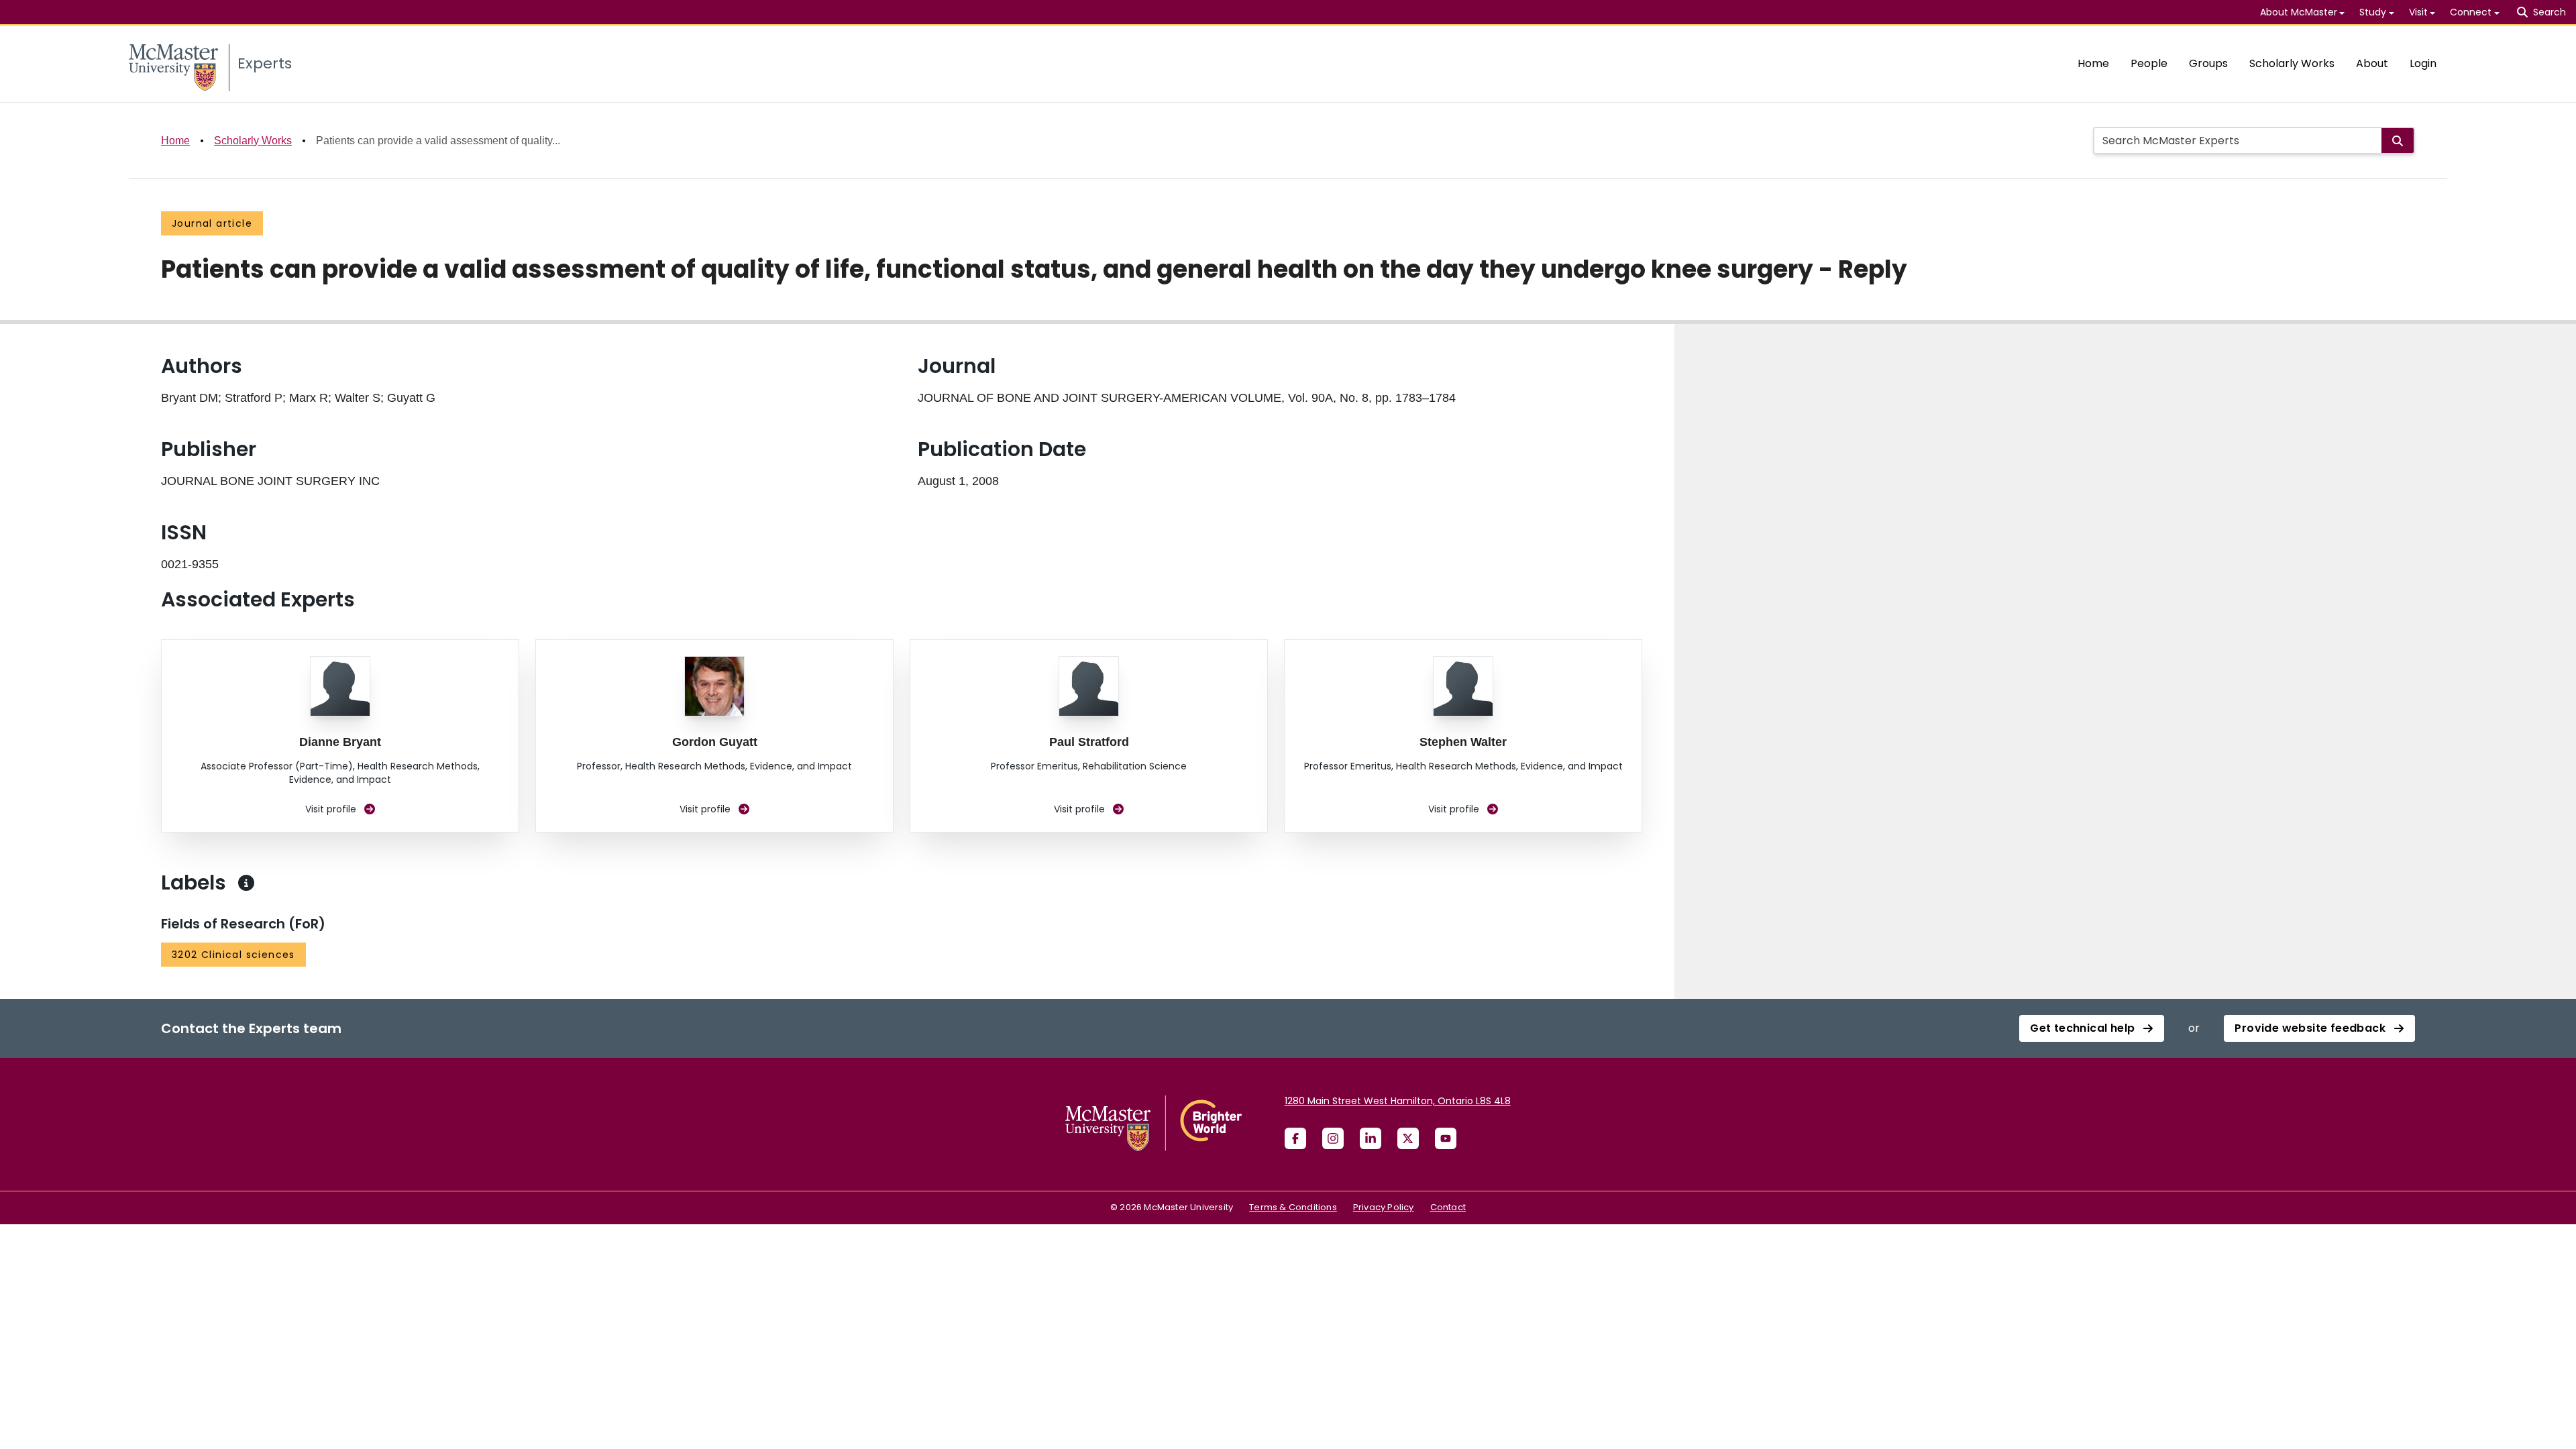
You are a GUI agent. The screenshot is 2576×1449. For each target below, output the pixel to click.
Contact (1448, 1207)
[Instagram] (1333, 1138)
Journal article (212, 223)
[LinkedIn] (1371, 1138)
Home (2093, 63)
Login (2423, 63)
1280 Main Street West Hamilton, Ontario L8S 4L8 (1398, 1101)
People (2149, 63)
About (2372, 63)
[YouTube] (1446, 1138)
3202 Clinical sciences (233, 955)
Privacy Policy (1384, 1207)
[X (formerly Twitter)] (1408, 1138)
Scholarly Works (2292, 63)
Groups (2208, 63)
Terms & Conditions (1293, 1207)
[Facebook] (1295, 1138)
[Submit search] (2398, 141)
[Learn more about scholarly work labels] (246, 883)
